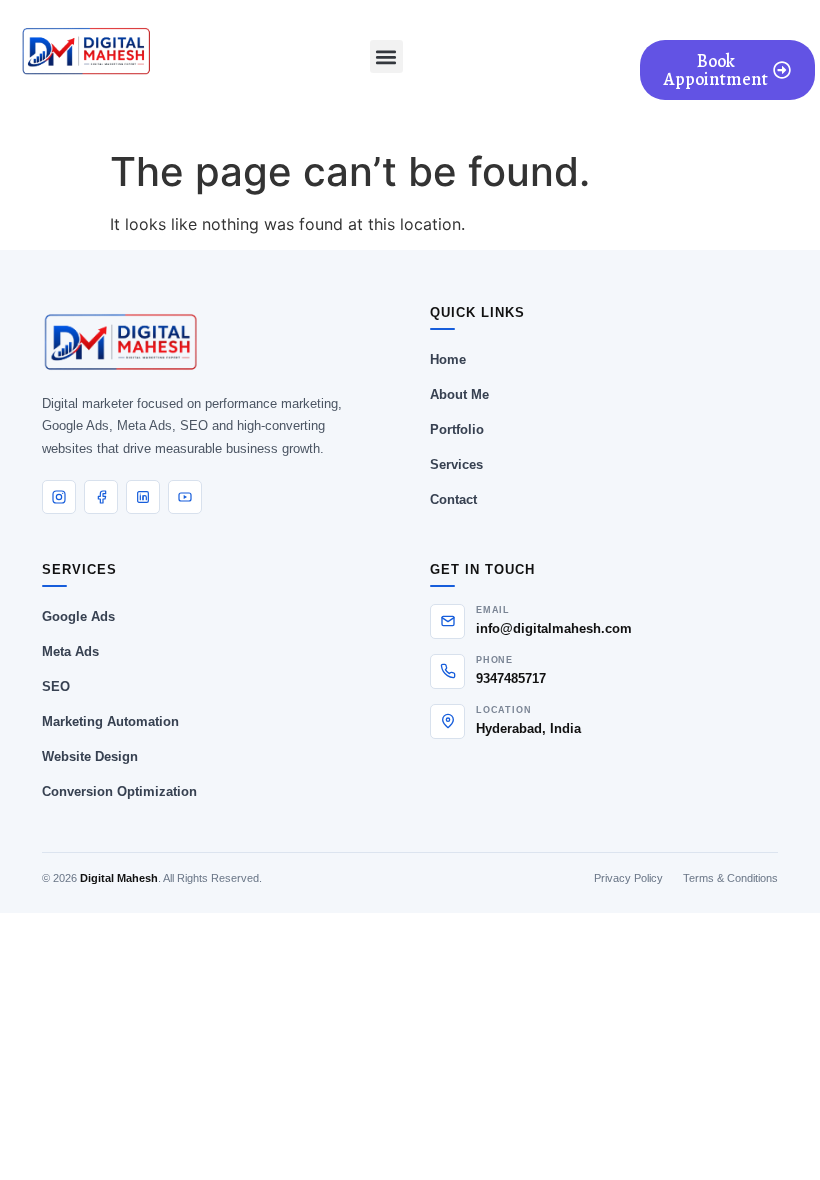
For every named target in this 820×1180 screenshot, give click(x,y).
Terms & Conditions (730, 878)
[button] (386, 56)
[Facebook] (101, 497)
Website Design (90, 756)
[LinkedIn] (143, 497)
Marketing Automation (110, 721)
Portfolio (457, 429)
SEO (56, 686)
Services (456, 464)
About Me (459, 394)
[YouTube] (185, 497)
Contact (453, 499)
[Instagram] (59, 497)
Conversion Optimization (119, 791)
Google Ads (78, 616)
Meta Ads (70, 651)
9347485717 (511, 678)
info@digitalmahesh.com (554, 628)
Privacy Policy (628, 878)
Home (448, 359)
